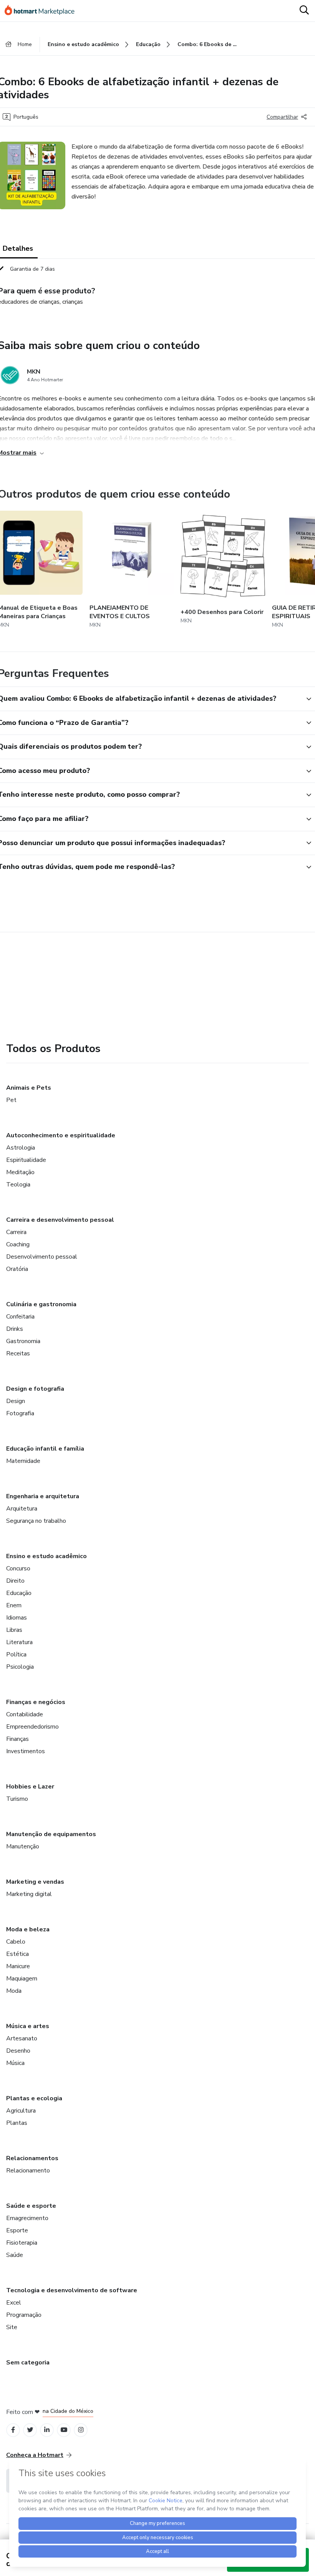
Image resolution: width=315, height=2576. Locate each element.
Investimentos (26, 1751)
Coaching (18, 1244)
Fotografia (20, 1413)
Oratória (17, 1269)
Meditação (20, 1172)
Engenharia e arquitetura (43, 1496)
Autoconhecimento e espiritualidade (61, 1135)
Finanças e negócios (36, 1702)
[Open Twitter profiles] (30, 2430)
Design (16, 1401)
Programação (24, 2315)
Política (16, 1654)
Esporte (17, 2230)
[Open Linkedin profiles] (47, 2430)
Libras (14, 1630)
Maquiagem (22, 1979)
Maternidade (23, 1461)
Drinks (15, 1329)
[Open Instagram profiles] (81, 2430)
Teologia (18, 1185)
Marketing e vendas (35, 1882)
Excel (14, 2303)
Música (15, 2063)
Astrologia (21, 1148)
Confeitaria (20, 1317)
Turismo (17, 1799)
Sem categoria (28, 2363)
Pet (11, 1100)
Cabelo (16, 1942)
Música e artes (28, 2026)
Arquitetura (22, 1509)
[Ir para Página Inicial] (43, 11)
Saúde (15, 2255)
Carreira (16, 1232)
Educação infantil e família (45, 1449)
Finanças (17, 1739)
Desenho (18, 2051)
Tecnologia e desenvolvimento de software (72, 2290)
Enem (14, 1605)
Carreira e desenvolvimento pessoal (60, 1220)
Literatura (19, 1642)
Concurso (18, 1568)
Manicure (18, 1966)
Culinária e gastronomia (41, 1304)
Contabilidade (25, 1714)
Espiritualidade (26, 1160)
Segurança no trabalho (36, 1521)
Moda (14, 1991)
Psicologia (20, 1667)
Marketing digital (29, 1894)
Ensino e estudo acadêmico (46, 1556)
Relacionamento (28, 2171)
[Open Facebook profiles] (13, 2430)
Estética (17, 1954)
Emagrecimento (27, 2218)
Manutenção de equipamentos (51, 1834)
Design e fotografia (35, 1389)
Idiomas (17, 1618)
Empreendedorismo (32, 1727)
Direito (15, 1581)
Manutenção (23, 1846)
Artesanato (22, 2038)
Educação (19, 1593)
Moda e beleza (28, 1929)
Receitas (18, 1353)
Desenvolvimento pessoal (42, 1257)
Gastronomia (23, 1341)
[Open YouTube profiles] (64, 2430)
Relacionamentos (32, 2158)
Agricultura (21, 2111)
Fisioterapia (22, 2243)
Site (12, 2327)
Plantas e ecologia (34, 2098)
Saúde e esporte (31, 2206)
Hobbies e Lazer (30, 1787)
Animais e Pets (29, 1088)
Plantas (17, 2123)
